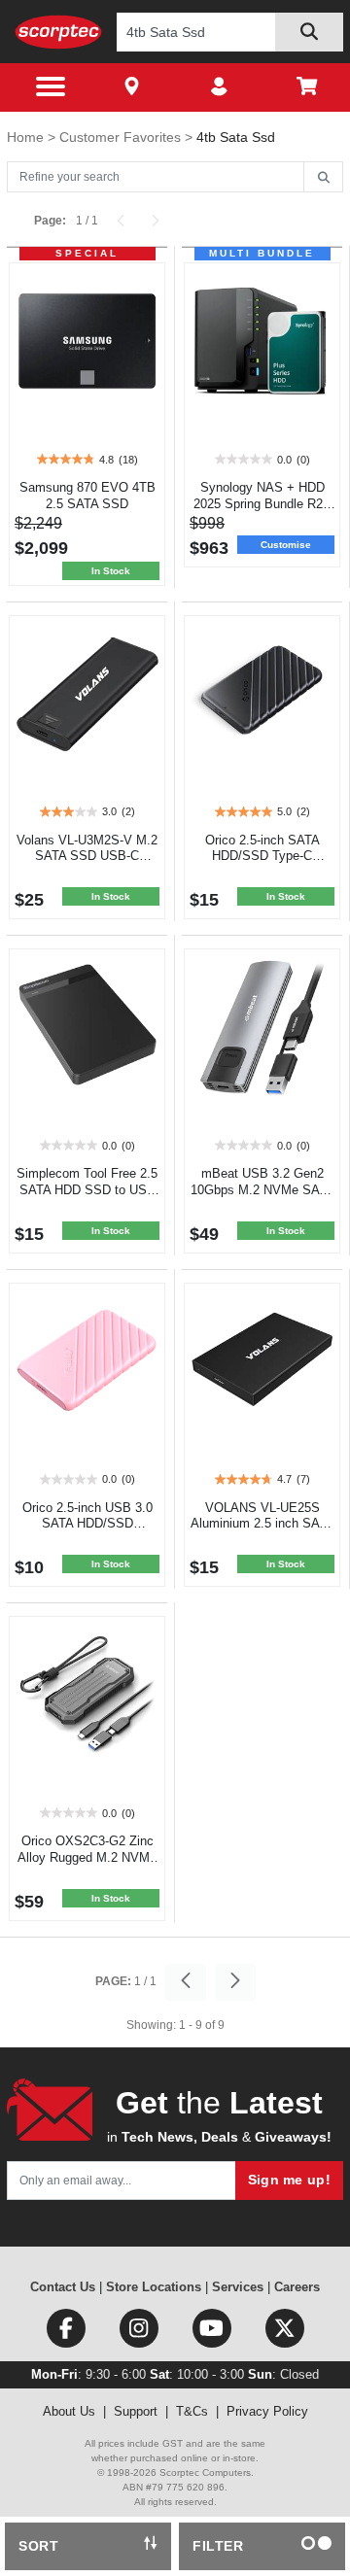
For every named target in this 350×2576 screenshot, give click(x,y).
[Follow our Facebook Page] (68, 2333)
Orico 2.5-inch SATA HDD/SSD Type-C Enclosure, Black (262, 857)
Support (136, 2411)
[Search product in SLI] (309, 32)
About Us (69, 2411)
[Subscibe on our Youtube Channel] (213, 2333)
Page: (50, 221)
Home (27, 137)
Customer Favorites (122, 137)
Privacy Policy (267, 2411)
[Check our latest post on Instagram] (140, 2333)
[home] (58, 32)
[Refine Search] (323, 178)
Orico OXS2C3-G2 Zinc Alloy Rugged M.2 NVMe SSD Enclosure (87, 1857)
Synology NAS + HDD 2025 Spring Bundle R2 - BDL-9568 (262, 504)
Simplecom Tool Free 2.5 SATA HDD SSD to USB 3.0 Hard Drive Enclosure (87, 1190)
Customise (286, 545)
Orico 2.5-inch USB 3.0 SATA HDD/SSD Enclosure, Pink (87, 1524)
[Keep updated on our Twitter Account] (285, 2333)
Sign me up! (289, 2180)
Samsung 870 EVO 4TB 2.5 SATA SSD (87, 496)
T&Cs (192, 2411)
